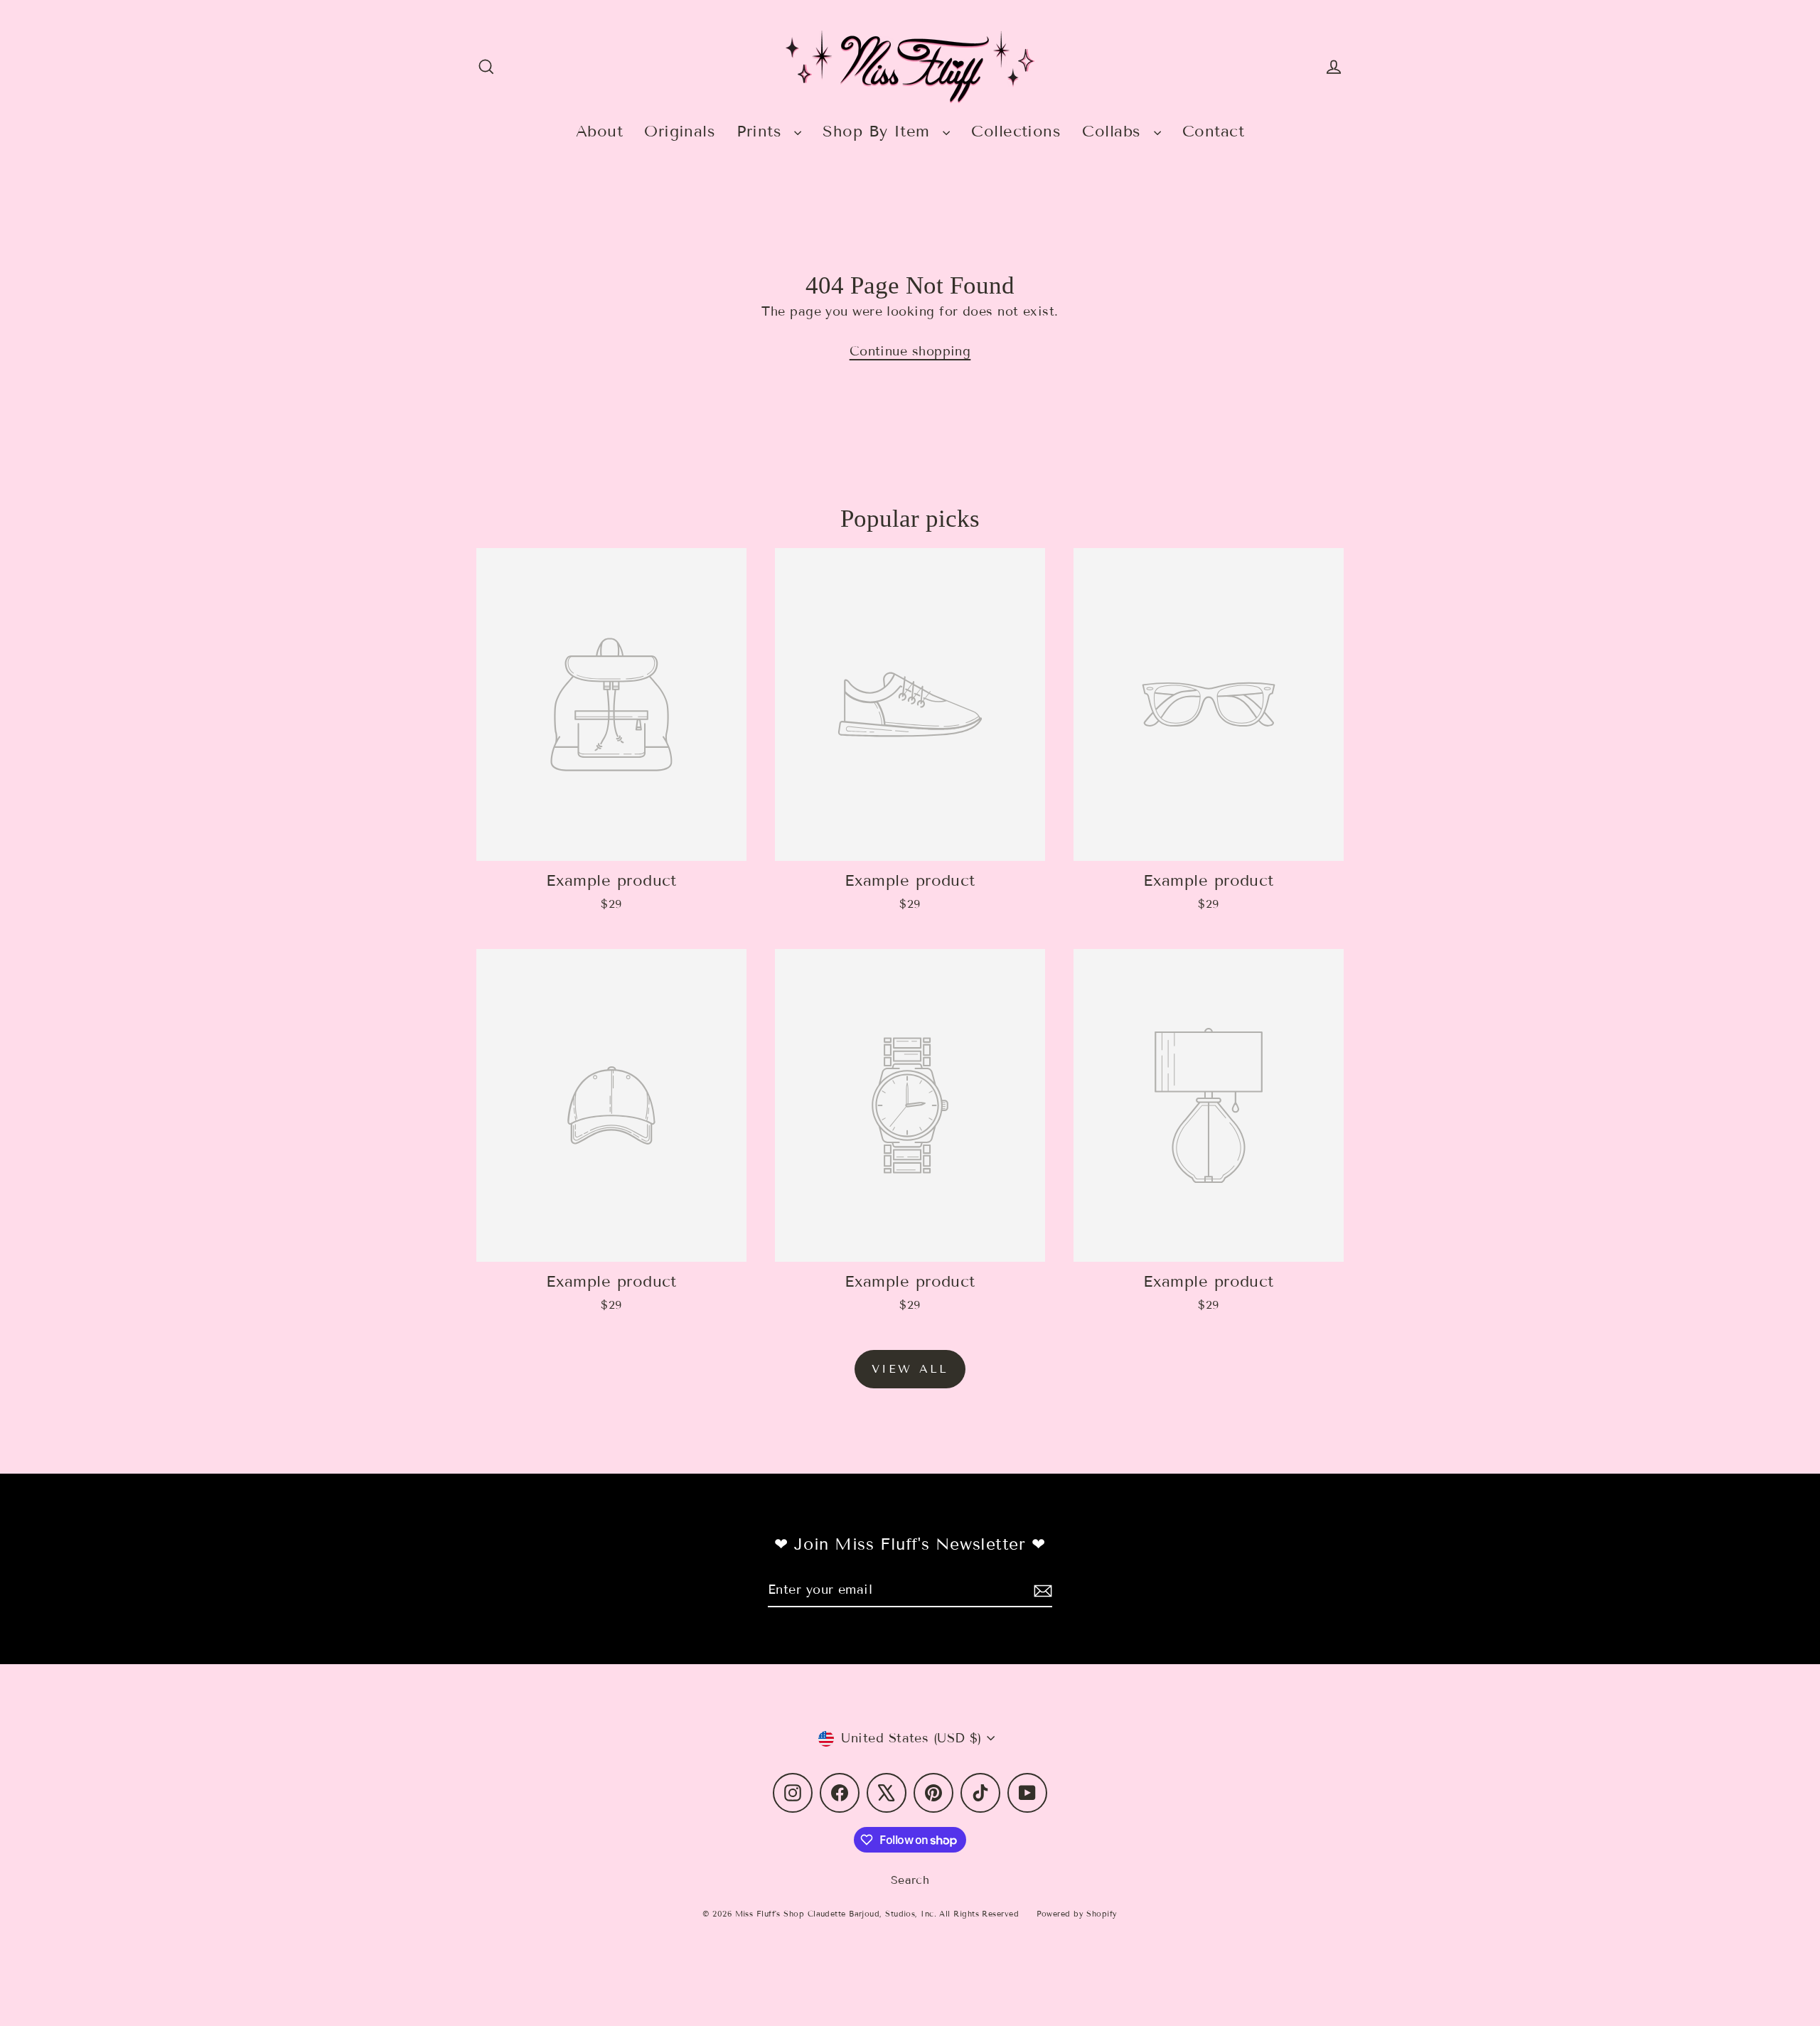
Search (910, 1880)
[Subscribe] (1041, 1591)
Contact (1213, 131)
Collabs (1114, 131)
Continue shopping (910, 351)
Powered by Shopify (1077, 1914)
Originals (680, 131)
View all (910, 1369)
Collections (1016, 131)
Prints (762, 131)
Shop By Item (879, 131)
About (599, 131)
